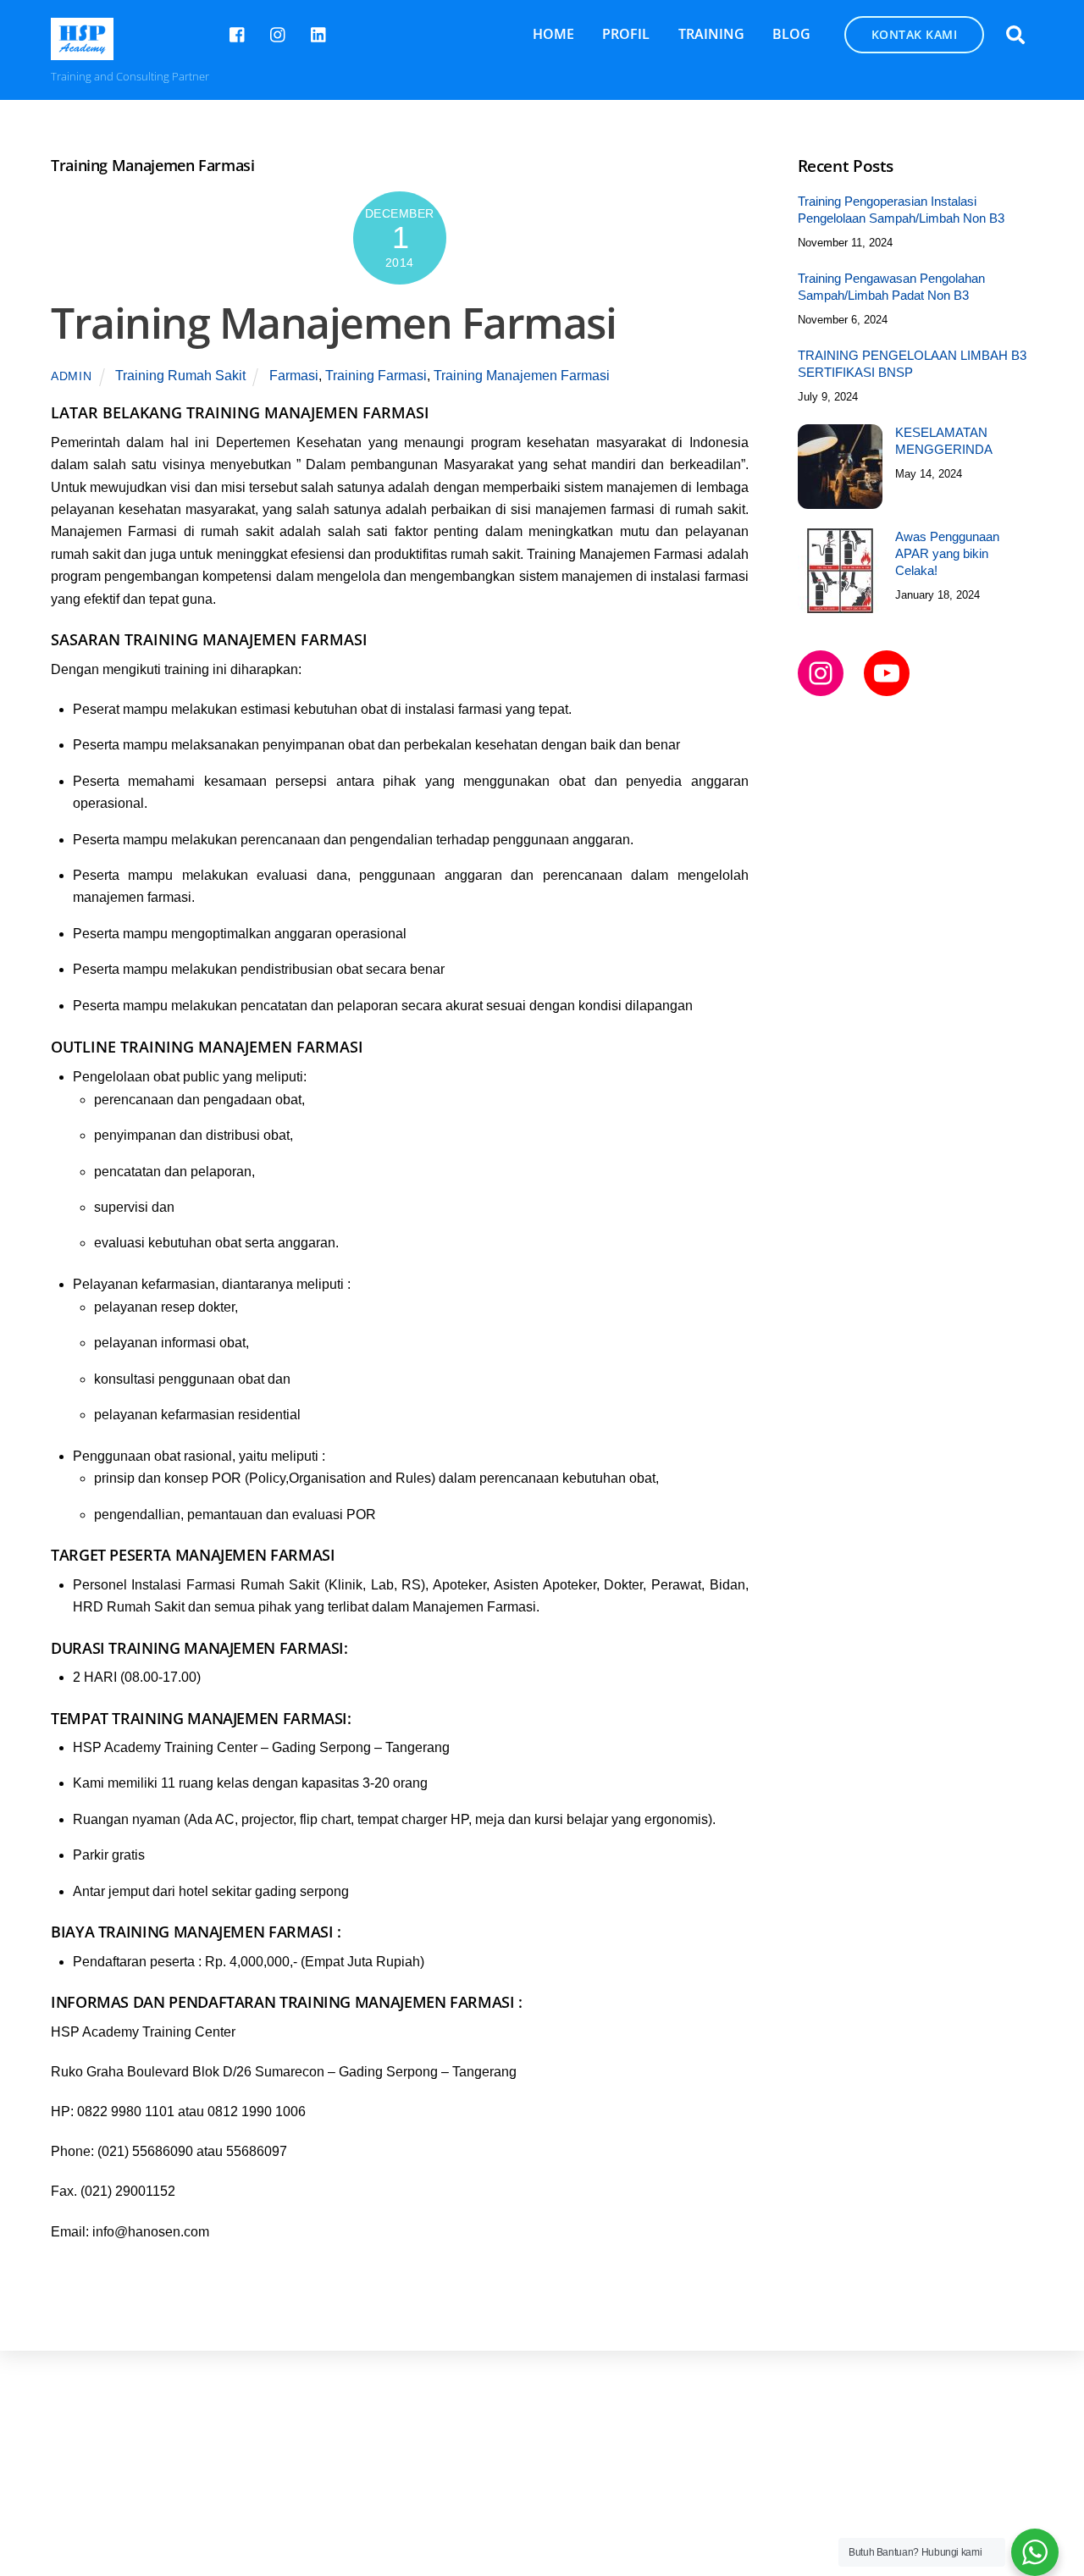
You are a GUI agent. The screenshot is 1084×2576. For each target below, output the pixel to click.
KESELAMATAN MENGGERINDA (944, 441)
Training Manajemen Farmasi (333, 323)
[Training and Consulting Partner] (82, 51)
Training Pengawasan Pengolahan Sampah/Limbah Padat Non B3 (891, 287)
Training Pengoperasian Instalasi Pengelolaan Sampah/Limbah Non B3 (901, 210)
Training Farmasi (376, 376)
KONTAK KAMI (915, 34)
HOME (553, 34)
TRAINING (711, 34)
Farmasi (294, 376)
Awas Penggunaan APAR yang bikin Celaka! (947, 553)
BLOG (791, 34)
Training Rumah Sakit (180, 376)
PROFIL (626, 34)
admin (72, 376)
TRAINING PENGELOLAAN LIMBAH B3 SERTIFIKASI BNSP (912, 364)
